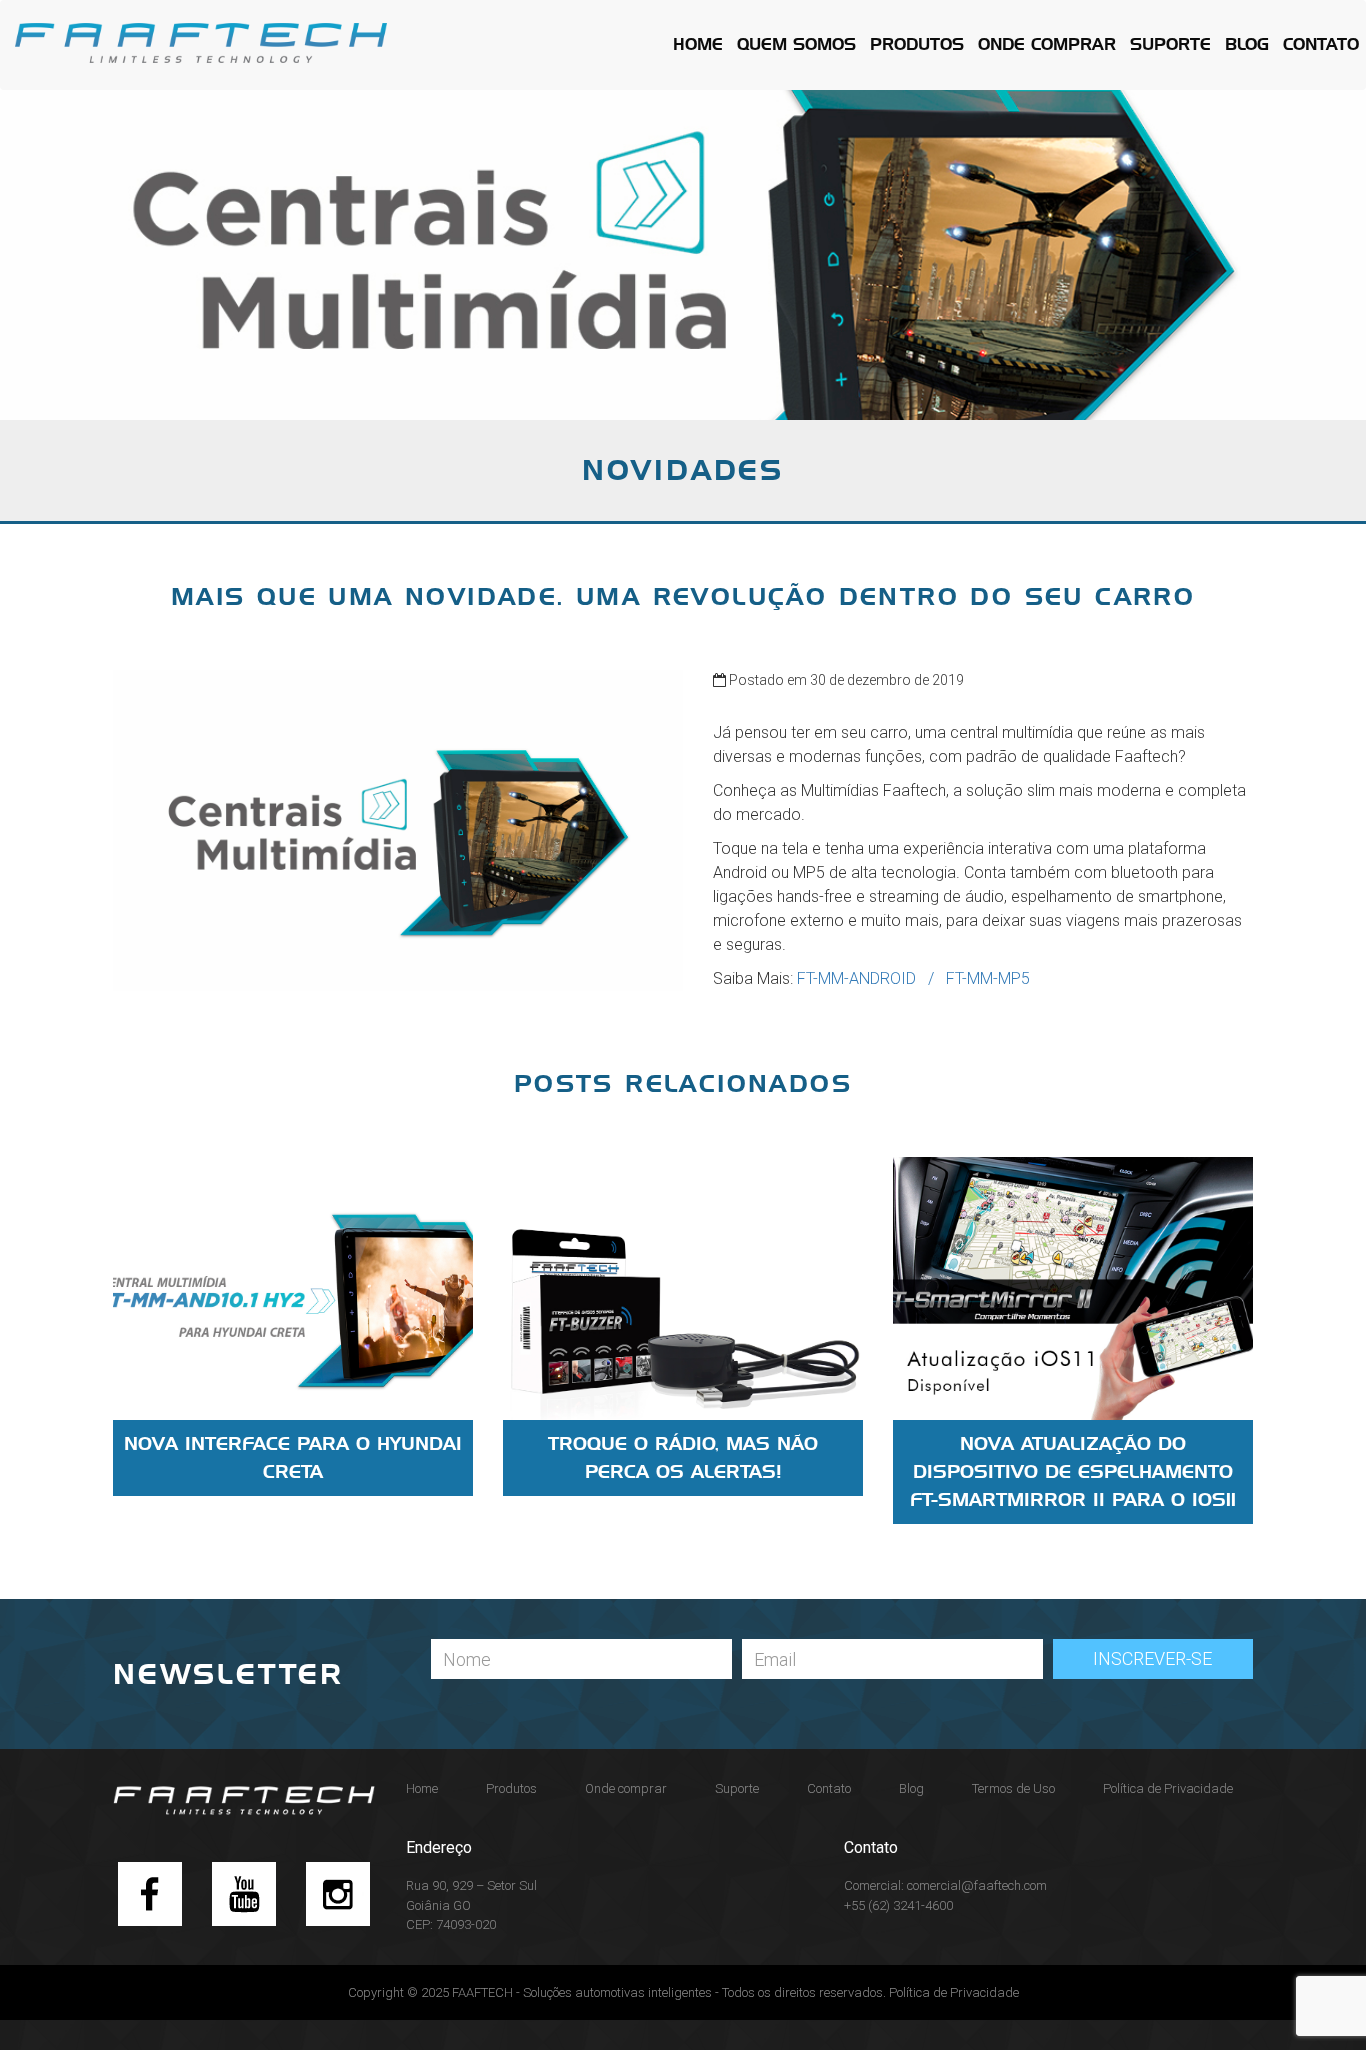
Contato (1321, 44)
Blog (1247, 44)
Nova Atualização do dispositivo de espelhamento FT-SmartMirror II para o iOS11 (1073, 1472)
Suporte (1170, 44)
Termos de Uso (1013, 1788)
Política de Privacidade (1168, 1788)
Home (698, 44)
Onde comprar (1047, 44)
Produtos (917, 44)
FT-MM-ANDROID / (871, 978)
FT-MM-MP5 (988, 978)
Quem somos (796, 44)
